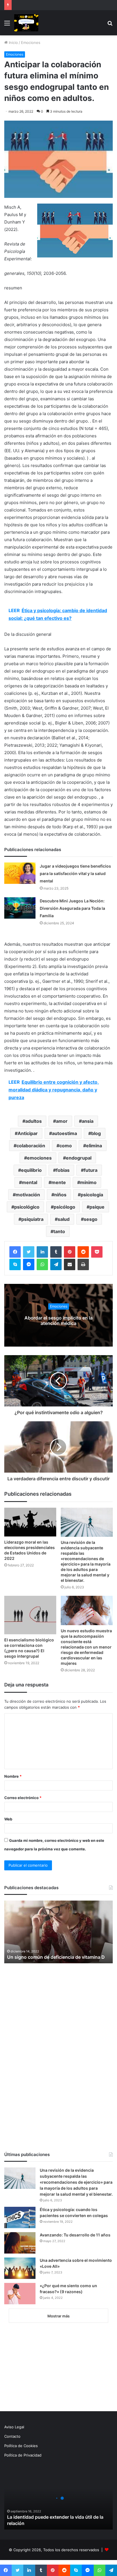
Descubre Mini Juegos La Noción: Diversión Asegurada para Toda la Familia (72, 908)
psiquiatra (32, 1219)
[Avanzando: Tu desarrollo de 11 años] (20, 2243)
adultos (34, 1121)
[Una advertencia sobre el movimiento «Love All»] (20, 2268)
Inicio (13, 42)
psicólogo (64, 1207)
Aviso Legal (14, 2427)
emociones (39, 1158)
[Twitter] (29, 1252)
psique (97, 1207)
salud (64, 1219)
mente (59, 1182)
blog (96, 1133)
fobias (63, 1170)
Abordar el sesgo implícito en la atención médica (58, 1321)
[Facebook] (15, 1252)
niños (60, 1195)
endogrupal (79, 1158)
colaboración (31, 1146)
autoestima (64, 1133)
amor (62, 1121)
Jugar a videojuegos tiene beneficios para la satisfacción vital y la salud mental (75, 873)
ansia (88, 1121)
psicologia (92, 1195)
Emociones (31, 42)
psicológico (27, 1207)
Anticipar (28, 1133)
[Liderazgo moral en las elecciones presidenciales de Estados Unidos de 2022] (30, 1522)
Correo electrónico (23, 1798)
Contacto (12, 2436)
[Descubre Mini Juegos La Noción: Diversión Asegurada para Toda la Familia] (20, 908)
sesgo (91, 1219)
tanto (59, 1231)
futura (91, 1170)
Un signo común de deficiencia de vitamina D (56, 1957)
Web (8, 1819)
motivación (28, 1195)
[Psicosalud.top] (26, 23)
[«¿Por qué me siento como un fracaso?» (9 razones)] (20, 2294)
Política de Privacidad (23, 2455)
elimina (94, 1146)
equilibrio (31, 1170)
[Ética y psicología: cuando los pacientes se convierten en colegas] (20, 2217)
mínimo (88, 1182)
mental (30, 1182)
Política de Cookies (21, 2446)
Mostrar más (58, 2316)
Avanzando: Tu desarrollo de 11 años (75, 2235)
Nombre (13, 1776)
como (66, 1146)
